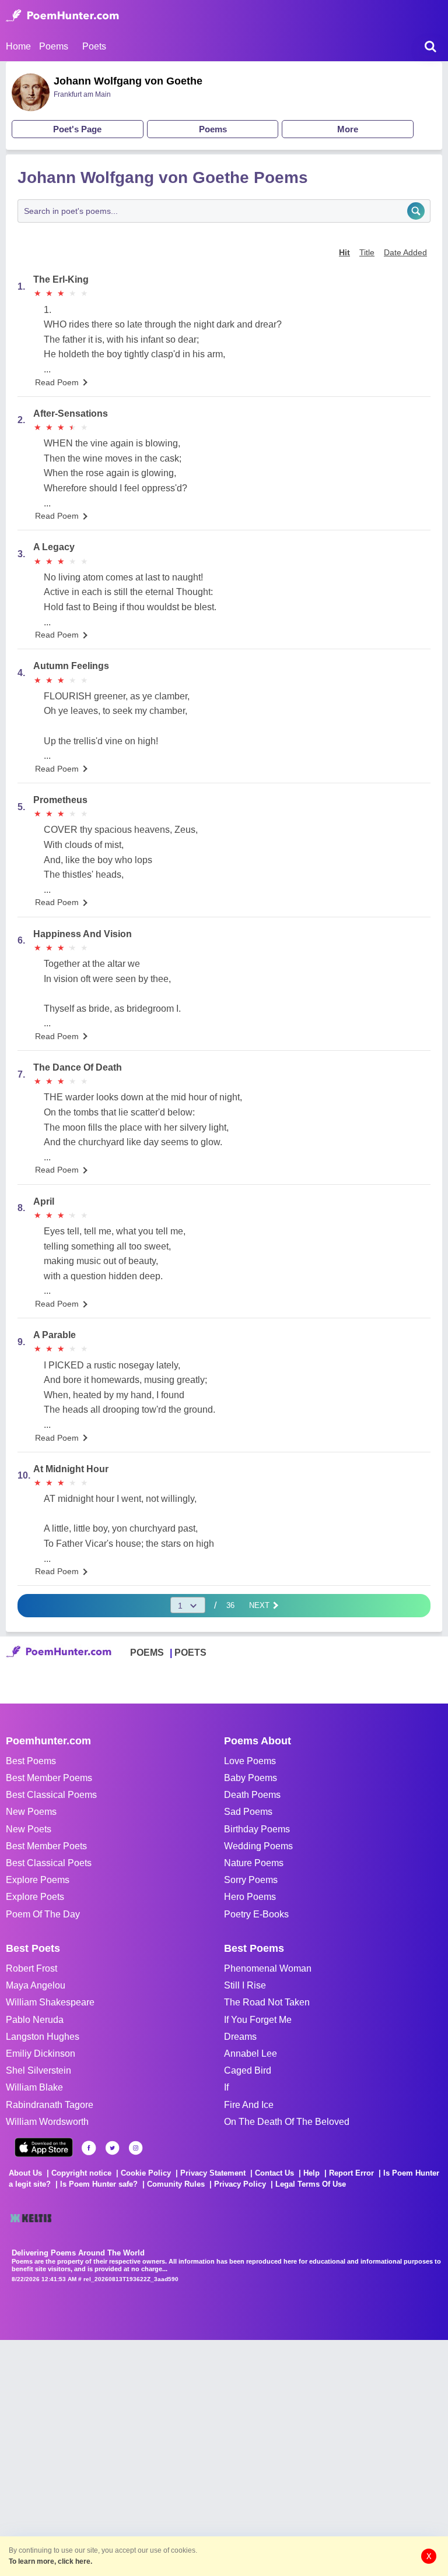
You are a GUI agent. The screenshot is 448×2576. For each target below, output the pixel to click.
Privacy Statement (213, 2173)
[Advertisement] (175, 2457)
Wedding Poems (258, 1846)
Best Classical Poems (51, 1795)
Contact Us (274, 2173)
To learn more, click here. (50, 2561)
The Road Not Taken (267, 2002)
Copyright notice (81, 2173)
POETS (190, 1653)
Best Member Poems (49, 1778)
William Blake (34, 2087)
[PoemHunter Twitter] (112, 2148)
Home (18, 46)
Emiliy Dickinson (41, 2054)
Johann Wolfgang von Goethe (128, 81)
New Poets (29, 1829)
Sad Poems (248, 1812)
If (226, 2087)
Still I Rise (245, 1985)
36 (230, 1605)
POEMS (147, 1653)
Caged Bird (248, 2070)
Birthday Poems (257, 1829)
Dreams (240, 2037)
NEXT (260, 1605)
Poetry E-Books (256, 1914)
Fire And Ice (249, 2105)
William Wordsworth (47, 2122)
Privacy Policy (240, 2184)
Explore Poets (35, 1897)
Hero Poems (250, 1897)
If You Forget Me (258, 2020)
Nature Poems (254, 1863)
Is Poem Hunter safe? (99, 2184)
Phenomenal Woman (268, 1968)
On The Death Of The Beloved (287, 2122)
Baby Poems (251, 1778)
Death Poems (252, 1795)
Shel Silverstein (38, 2070)
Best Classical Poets (49, 1863)
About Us (25, 2173)
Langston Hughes (43, 2037)
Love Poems (250, 1761)
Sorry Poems (251, 1880)
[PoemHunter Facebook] (89, 2148)
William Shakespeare (50, 2002)
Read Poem (57, 382)
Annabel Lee (251, 2054)
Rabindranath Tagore (50, 2105)
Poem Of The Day (43, 1914)
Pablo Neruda (35, 2020)
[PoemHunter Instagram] (136, 2148)
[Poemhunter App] (44, 2147)
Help (311, 2173)
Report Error (351, 2173)
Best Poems (31, 1761)
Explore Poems (38, 1880)
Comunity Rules (176, 2184)
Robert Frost (32, 1968)
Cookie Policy (146, 2173)
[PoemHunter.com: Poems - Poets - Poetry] (62, 16)
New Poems (31, 1812)
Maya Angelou (36, 1985)
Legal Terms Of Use (311, 2184)
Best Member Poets (46, 1846)
